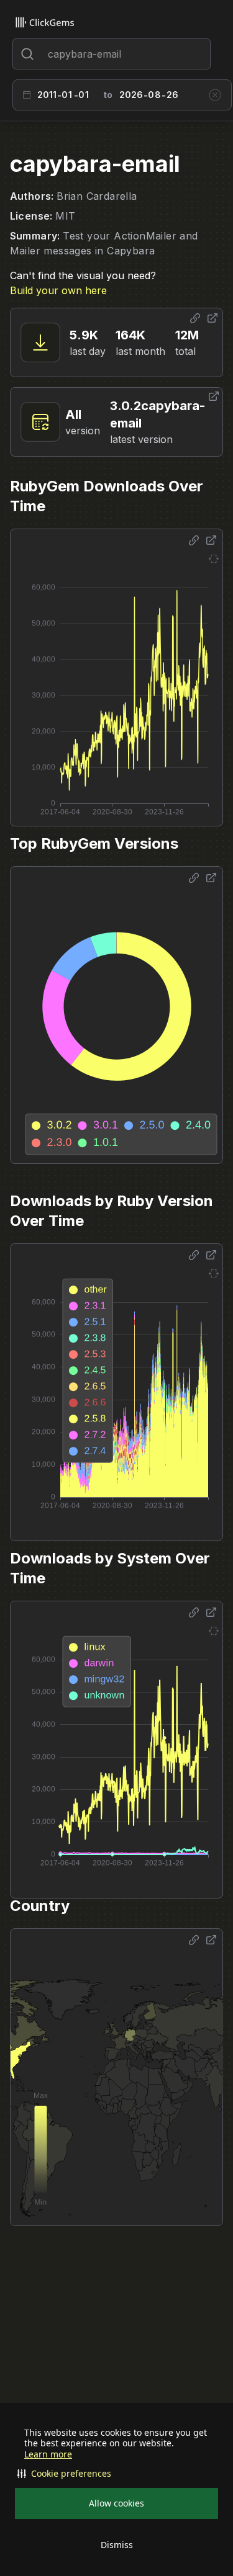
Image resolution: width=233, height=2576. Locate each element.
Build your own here (58, 290)
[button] (116, 2474)
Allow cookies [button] (116, 2503)
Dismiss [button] (117, 2545)
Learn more (48, 2454)
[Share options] (195, 318)
